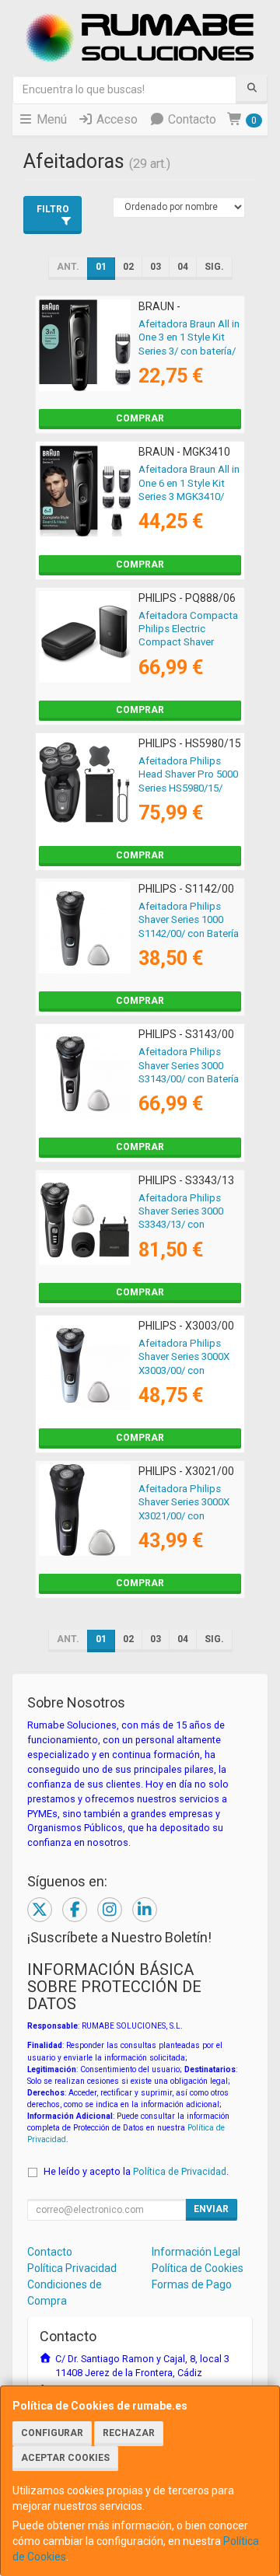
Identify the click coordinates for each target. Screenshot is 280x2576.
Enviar (211, 2209)
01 (101, 267)
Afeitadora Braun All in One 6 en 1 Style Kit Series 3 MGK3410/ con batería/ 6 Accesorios (189, 496)
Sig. (214, 267)
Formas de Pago (192, 2284)
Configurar (52, 2433)
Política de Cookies (198, 2268)
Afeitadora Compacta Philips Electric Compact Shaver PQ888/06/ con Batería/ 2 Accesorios (188, 642)
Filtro (53, 209)
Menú (50, 119)
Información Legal (196, 2252)
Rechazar (129, 2433)
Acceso (115, 119)
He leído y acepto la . (136, 2171)
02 (128, 267)
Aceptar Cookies (65, 2458)
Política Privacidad (72, 2268)
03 (156, 267)
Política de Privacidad (180, 2171)
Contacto (191, 119)
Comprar (140, 418)
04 (183, 267)
